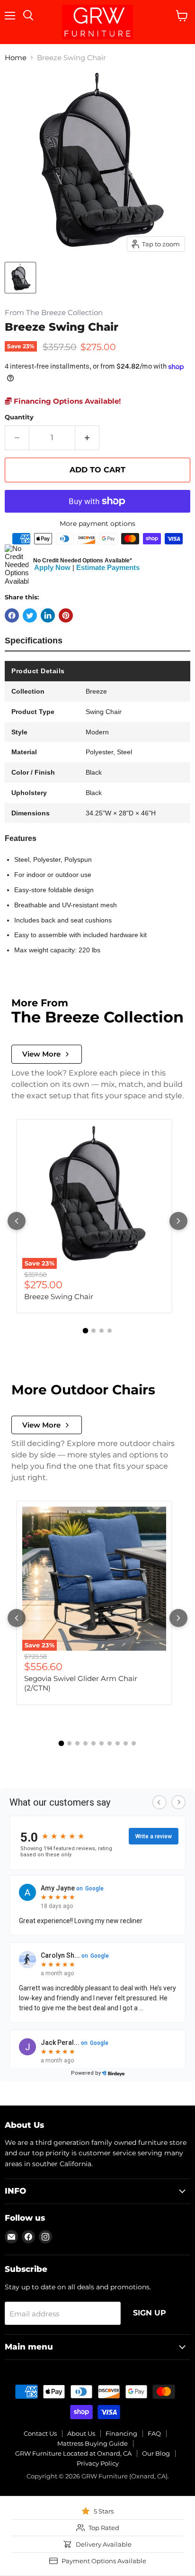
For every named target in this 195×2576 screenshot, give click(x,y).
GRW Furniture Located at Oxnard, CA (73, 2453)
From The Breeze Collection (54, 313)
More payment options (97, 524)
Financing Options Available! (66, 401)
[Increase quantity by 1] (87, 438)
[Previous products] (17, 1221)
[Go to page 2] (93, 1331)
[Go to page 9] (126, 1743)
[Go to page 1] (86, 1331)
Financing (121, 2433)
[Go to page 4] (110, 1331)
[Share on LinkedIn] (48, 615)
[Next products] (178, 1221)
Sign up (150, 2313)
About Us (81, 2433)
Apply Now (52, 567)
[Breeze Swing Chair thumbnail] (20, 278)
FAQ (154, 2433)
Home (16, 58)
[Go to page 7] (110, 1743)
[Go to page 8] (118, 1743)
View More (41, 1054)
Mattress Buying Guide (93, 2443)
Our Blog (156, 2453)
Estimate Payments (108, 567)
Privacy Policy (98, 2463)
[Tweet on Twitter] (30, 615)
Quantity (19, 417)
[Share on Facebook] (12, 615)
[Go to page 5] (93, 1743)
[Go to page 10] (134, 1743)
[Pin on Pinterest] (66, 615)
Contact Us (40, 2433)
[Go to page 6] (102, 1743)
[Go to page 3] (102, 1331)
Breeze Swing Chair (59, 1297)
